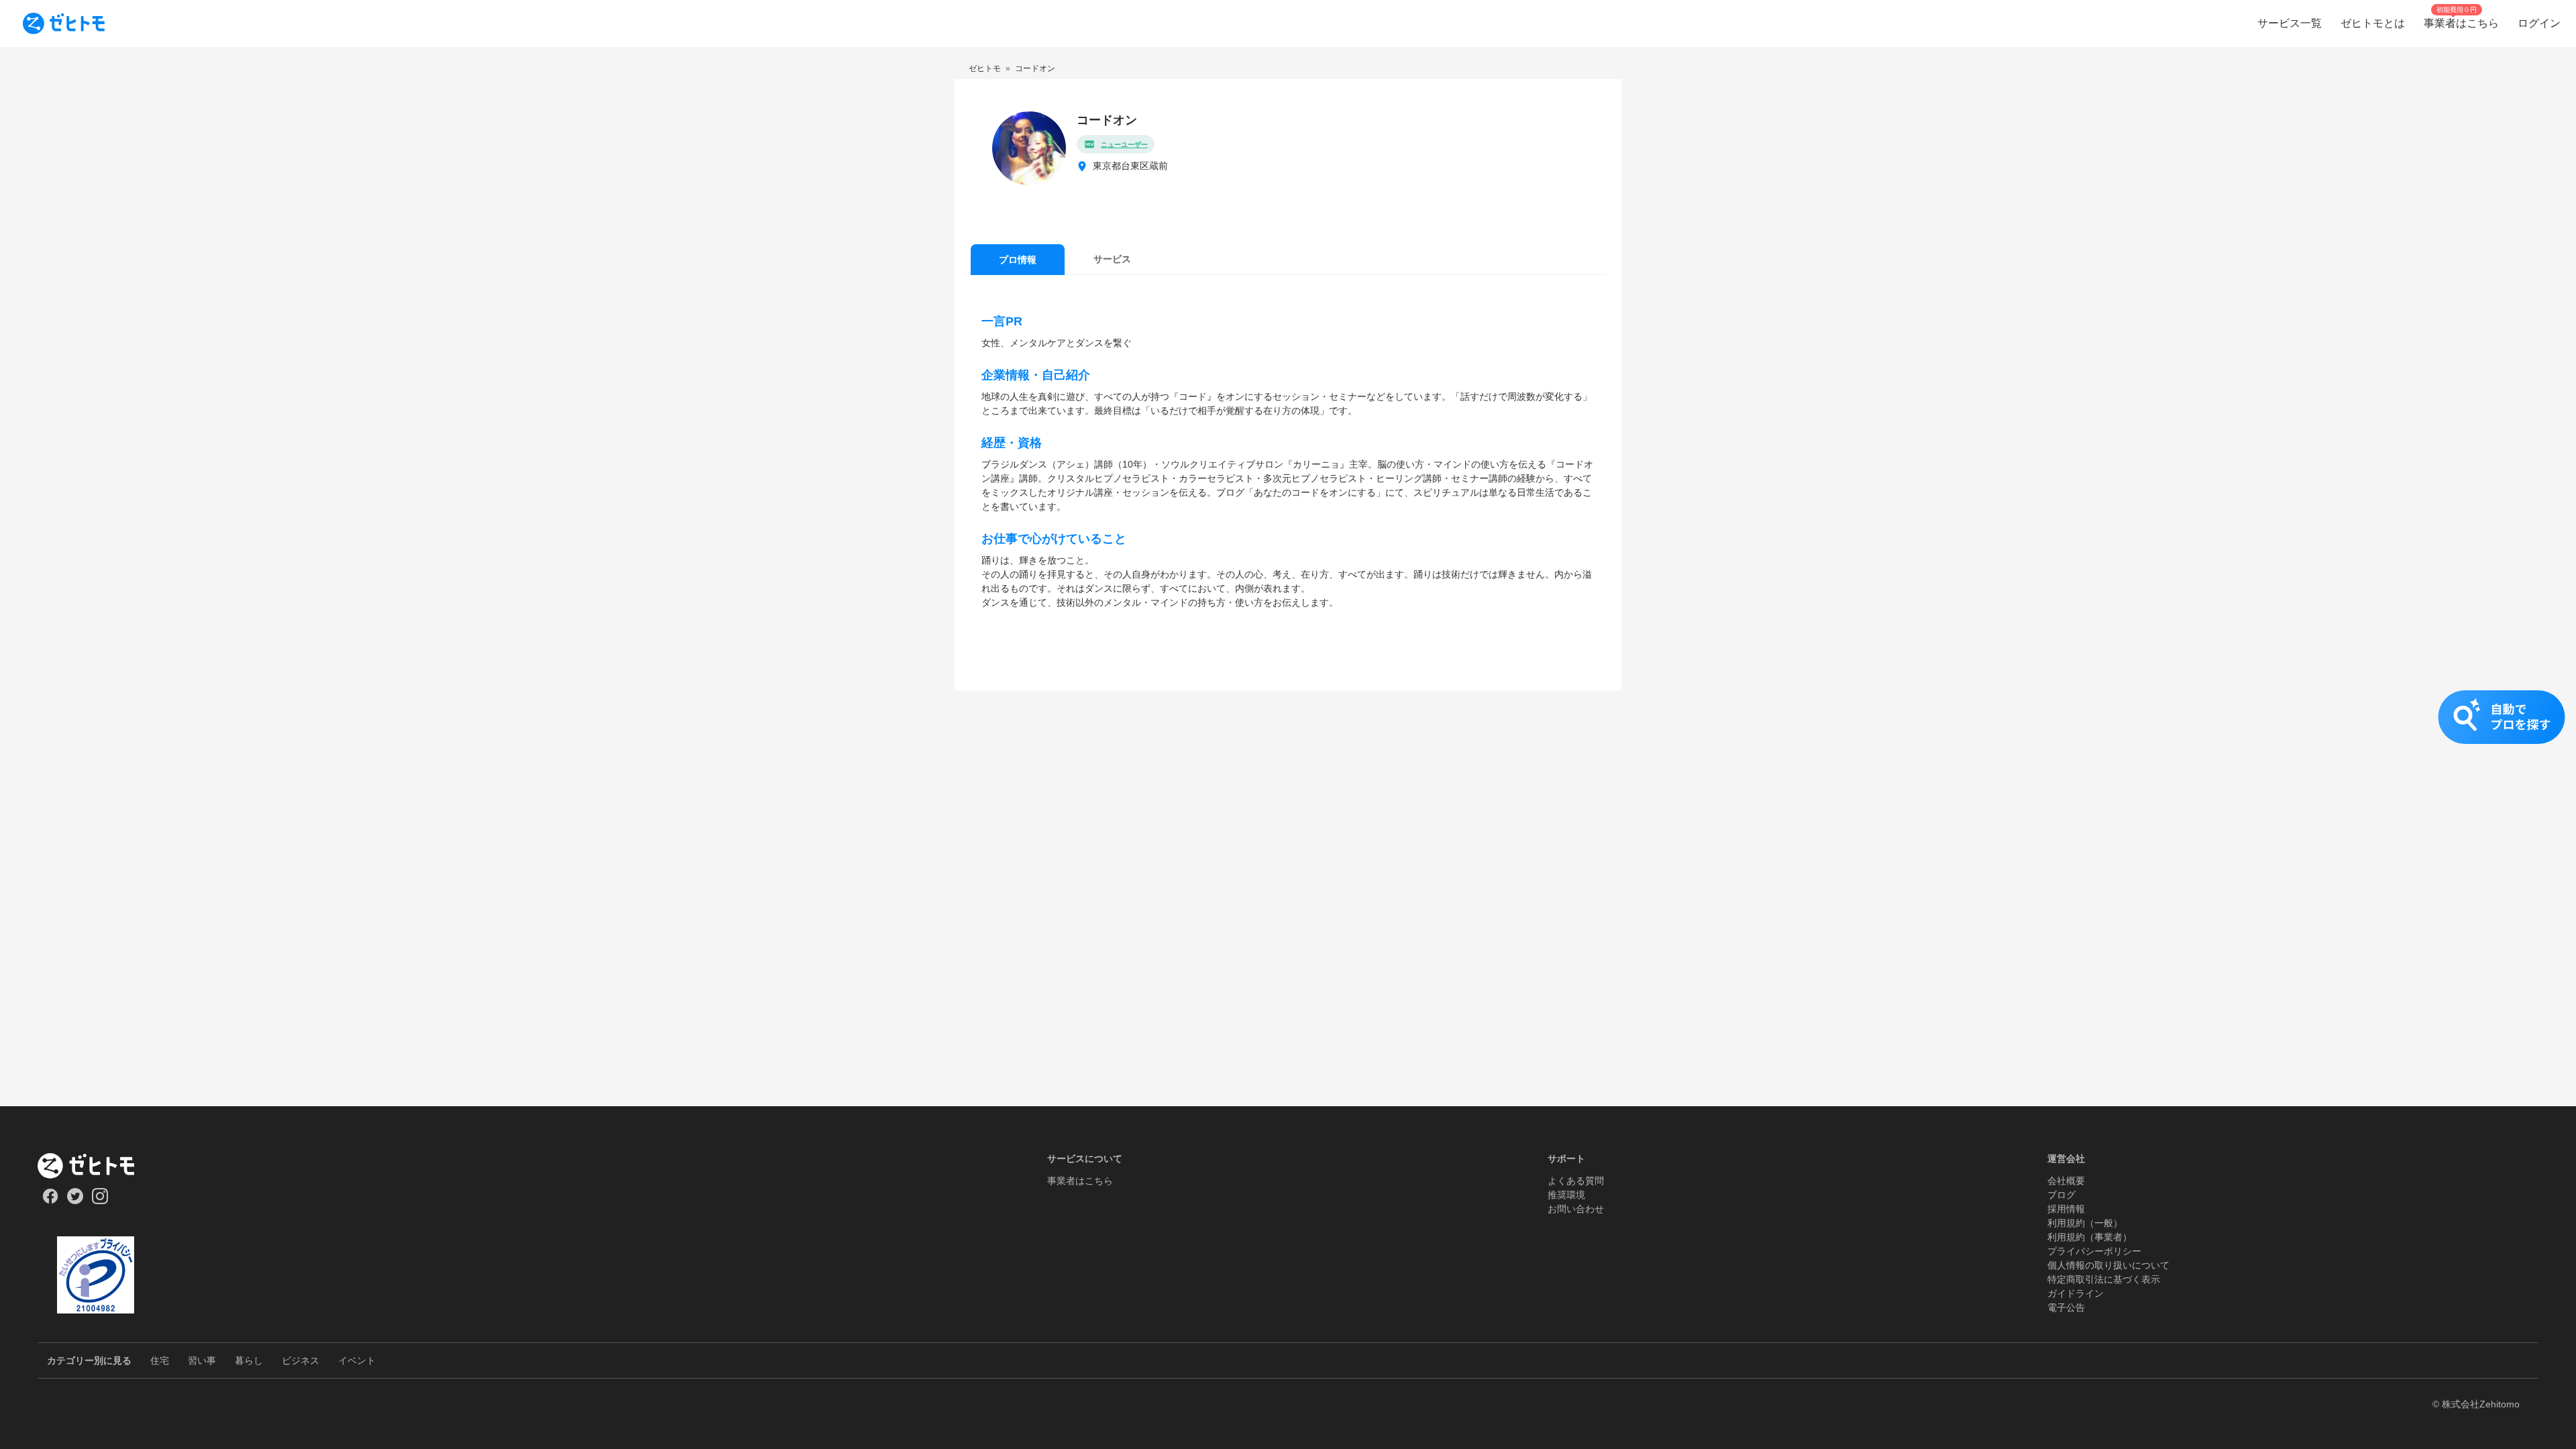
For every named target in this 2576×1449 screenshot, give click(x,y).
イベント (357, 1360)
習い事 (202, 1360)
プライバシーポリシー (2094, 1251)
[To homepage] (64, 23)
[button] (1288, 731)
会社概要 (2066, 1181)
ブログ (2061, 1195)
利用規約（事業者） (2090, 1237)
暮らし (249, 1360)
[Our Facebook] (50, 1201)
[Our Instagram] (100, 1201)
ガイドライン (2076, 1293)
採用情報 (2066, 1209)
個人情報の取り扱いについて (2108, 1265)
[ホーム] (96, 1166)
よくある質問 (1576, 1181)
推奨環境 (1566, 1195)
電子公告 (2066, 1307)
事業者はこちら (1080, 1181)
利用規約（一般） (2085, 1223)
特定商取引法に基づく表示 (2104, 1279)
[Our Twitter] (75, 1201)
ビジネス (301, 1360)
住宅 (160, 1360)
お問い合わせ (1576, 1209)
